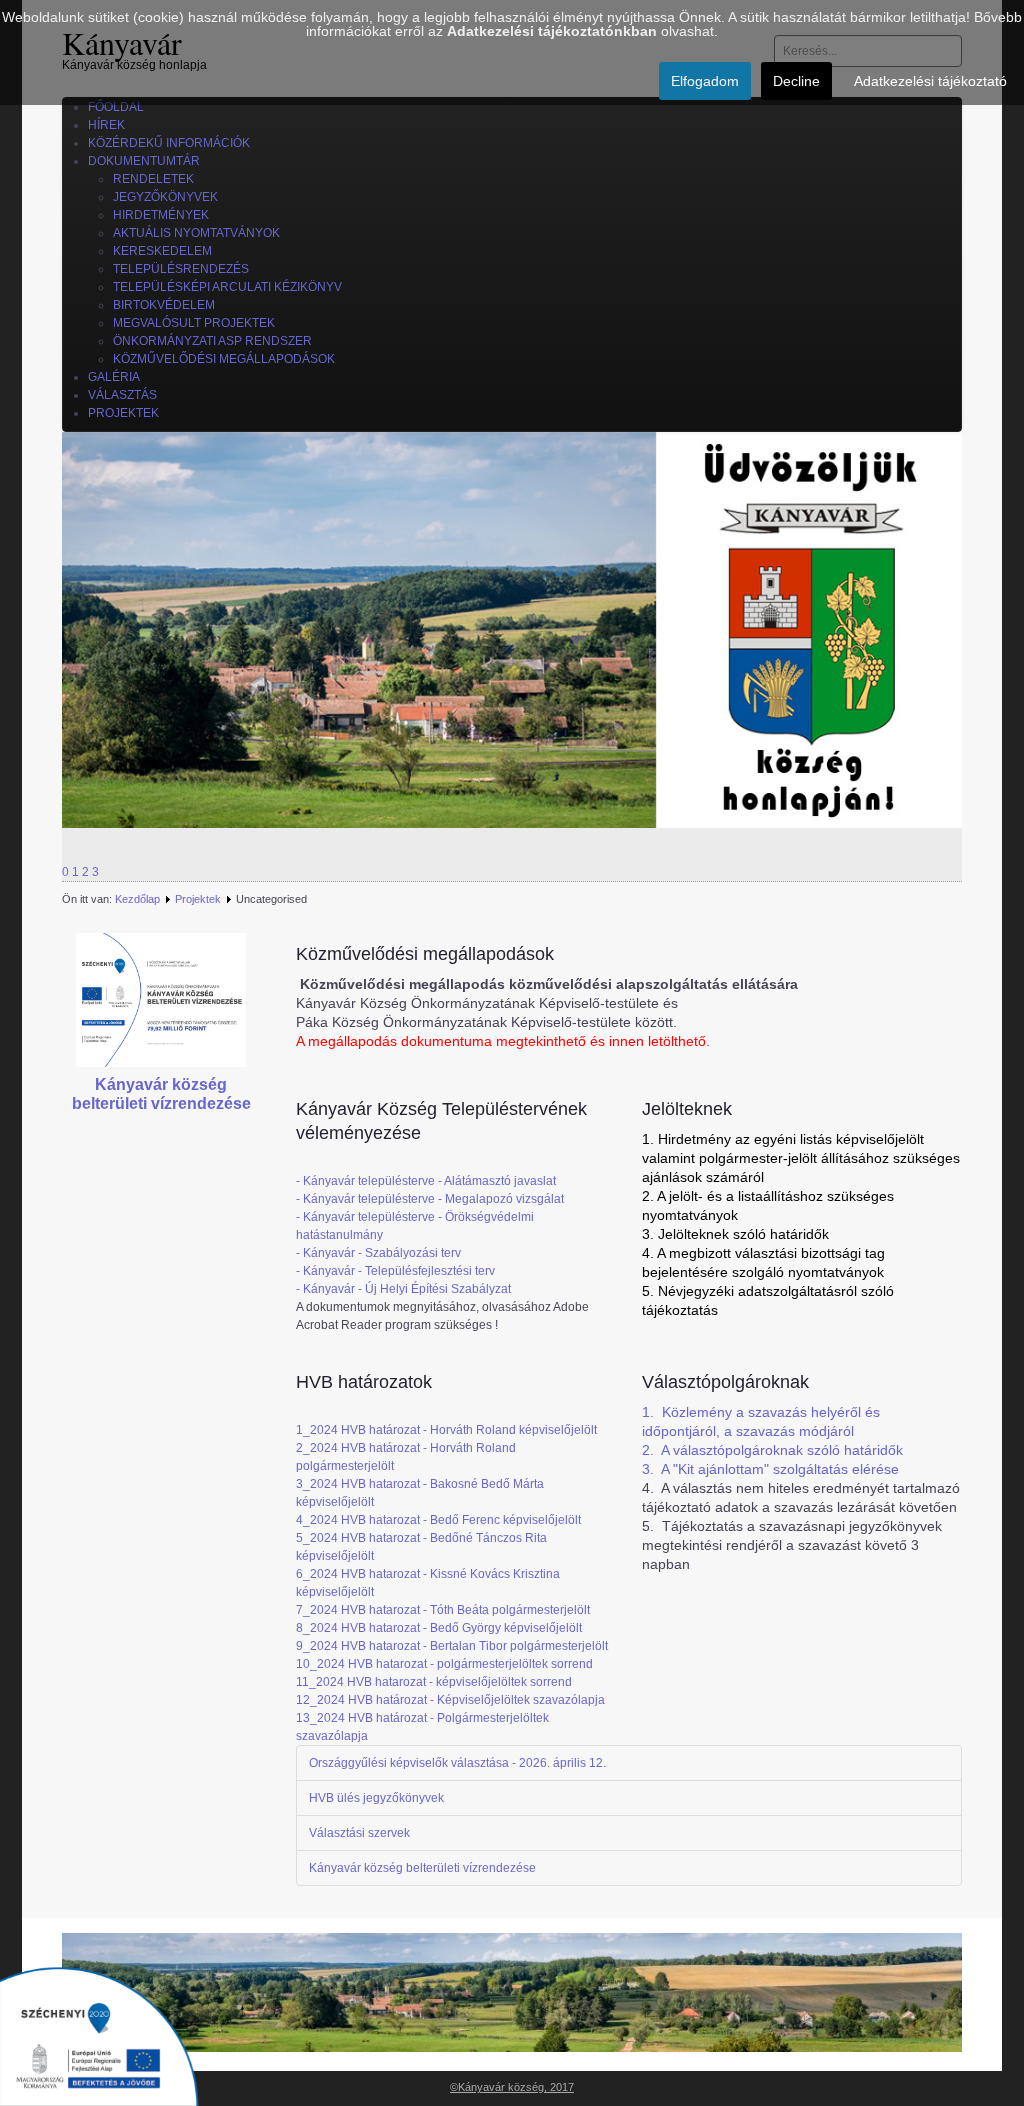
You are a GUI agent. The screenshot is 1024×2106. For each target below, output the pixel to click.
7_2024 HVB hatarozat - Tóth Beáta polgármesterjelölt (443, 1610)
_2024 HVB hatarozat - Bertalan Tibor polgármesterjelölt (455, 1646)
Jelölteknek (687, 1109)
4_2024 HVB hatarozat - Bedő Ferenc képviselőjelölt (438, 1520)
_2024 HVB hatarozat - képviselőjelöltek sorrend (440, 1682)
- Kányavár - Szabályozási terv (378, 1253)
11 (302, 1682)
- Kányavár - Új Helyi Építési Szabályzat (403, 1289)
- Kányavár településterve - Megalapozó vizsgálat (430, 1199)
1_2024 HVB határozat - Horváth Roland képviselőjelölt (446, 1430)
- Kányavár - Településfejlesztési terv (395, 1271)
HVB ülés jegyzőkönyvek (376, 1798)
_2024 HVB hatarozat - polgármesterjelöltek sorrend (451, 1664)
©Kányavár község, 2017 (512, 2087)
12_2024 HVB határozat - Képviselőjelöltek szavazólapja (450, 1700)
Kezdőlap (137, 899)
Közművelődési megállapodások (425, 954)
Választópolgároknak (725, 1382)
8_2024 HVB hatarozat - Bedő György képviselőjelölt (439, 1628)
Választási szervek (359, 1833)
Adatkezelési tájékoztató (930, 81)
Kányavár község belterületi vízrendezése (422, 1868)
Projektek (198, 899)
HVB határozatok (364, 1382)
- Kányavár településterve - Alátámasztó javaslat (426, 1181)
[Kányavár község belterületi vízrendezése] (161, 999)
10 (303, 1664)
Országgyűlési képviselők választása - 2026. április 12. (457, 1763)
